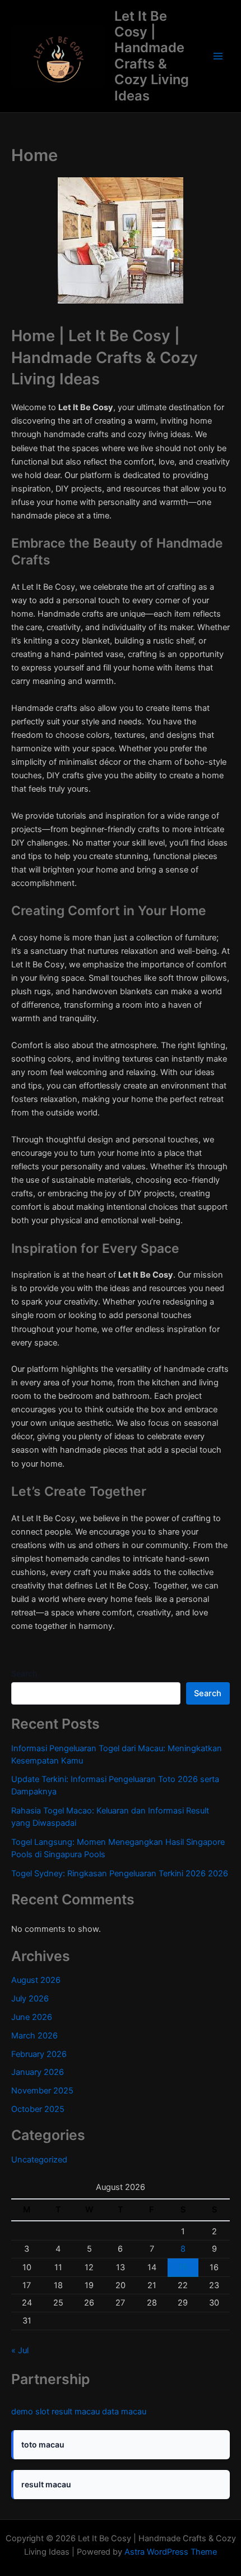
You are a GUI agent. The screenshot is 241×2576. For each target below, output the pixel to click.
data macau (124, 2412)
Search (24, 1673)
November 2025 (42, 2091)
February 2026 (39, 2054)
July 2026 (30, 1999)
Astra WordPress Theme (171, 2552)
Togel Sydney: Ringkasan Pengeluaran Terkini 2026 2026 (120, 1874)
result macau (76, 2412)
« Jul (20, 2350)
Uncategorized (39, 2160)
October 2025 (38, 2109)
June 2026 (32, 2017)
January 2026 (38, 2072)
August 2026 (36, 1980)
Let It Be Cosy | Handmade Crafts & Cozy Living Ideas (152, 56)
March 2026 (34, 2036)
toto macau (43, 2444)
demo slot (30, 2412)
